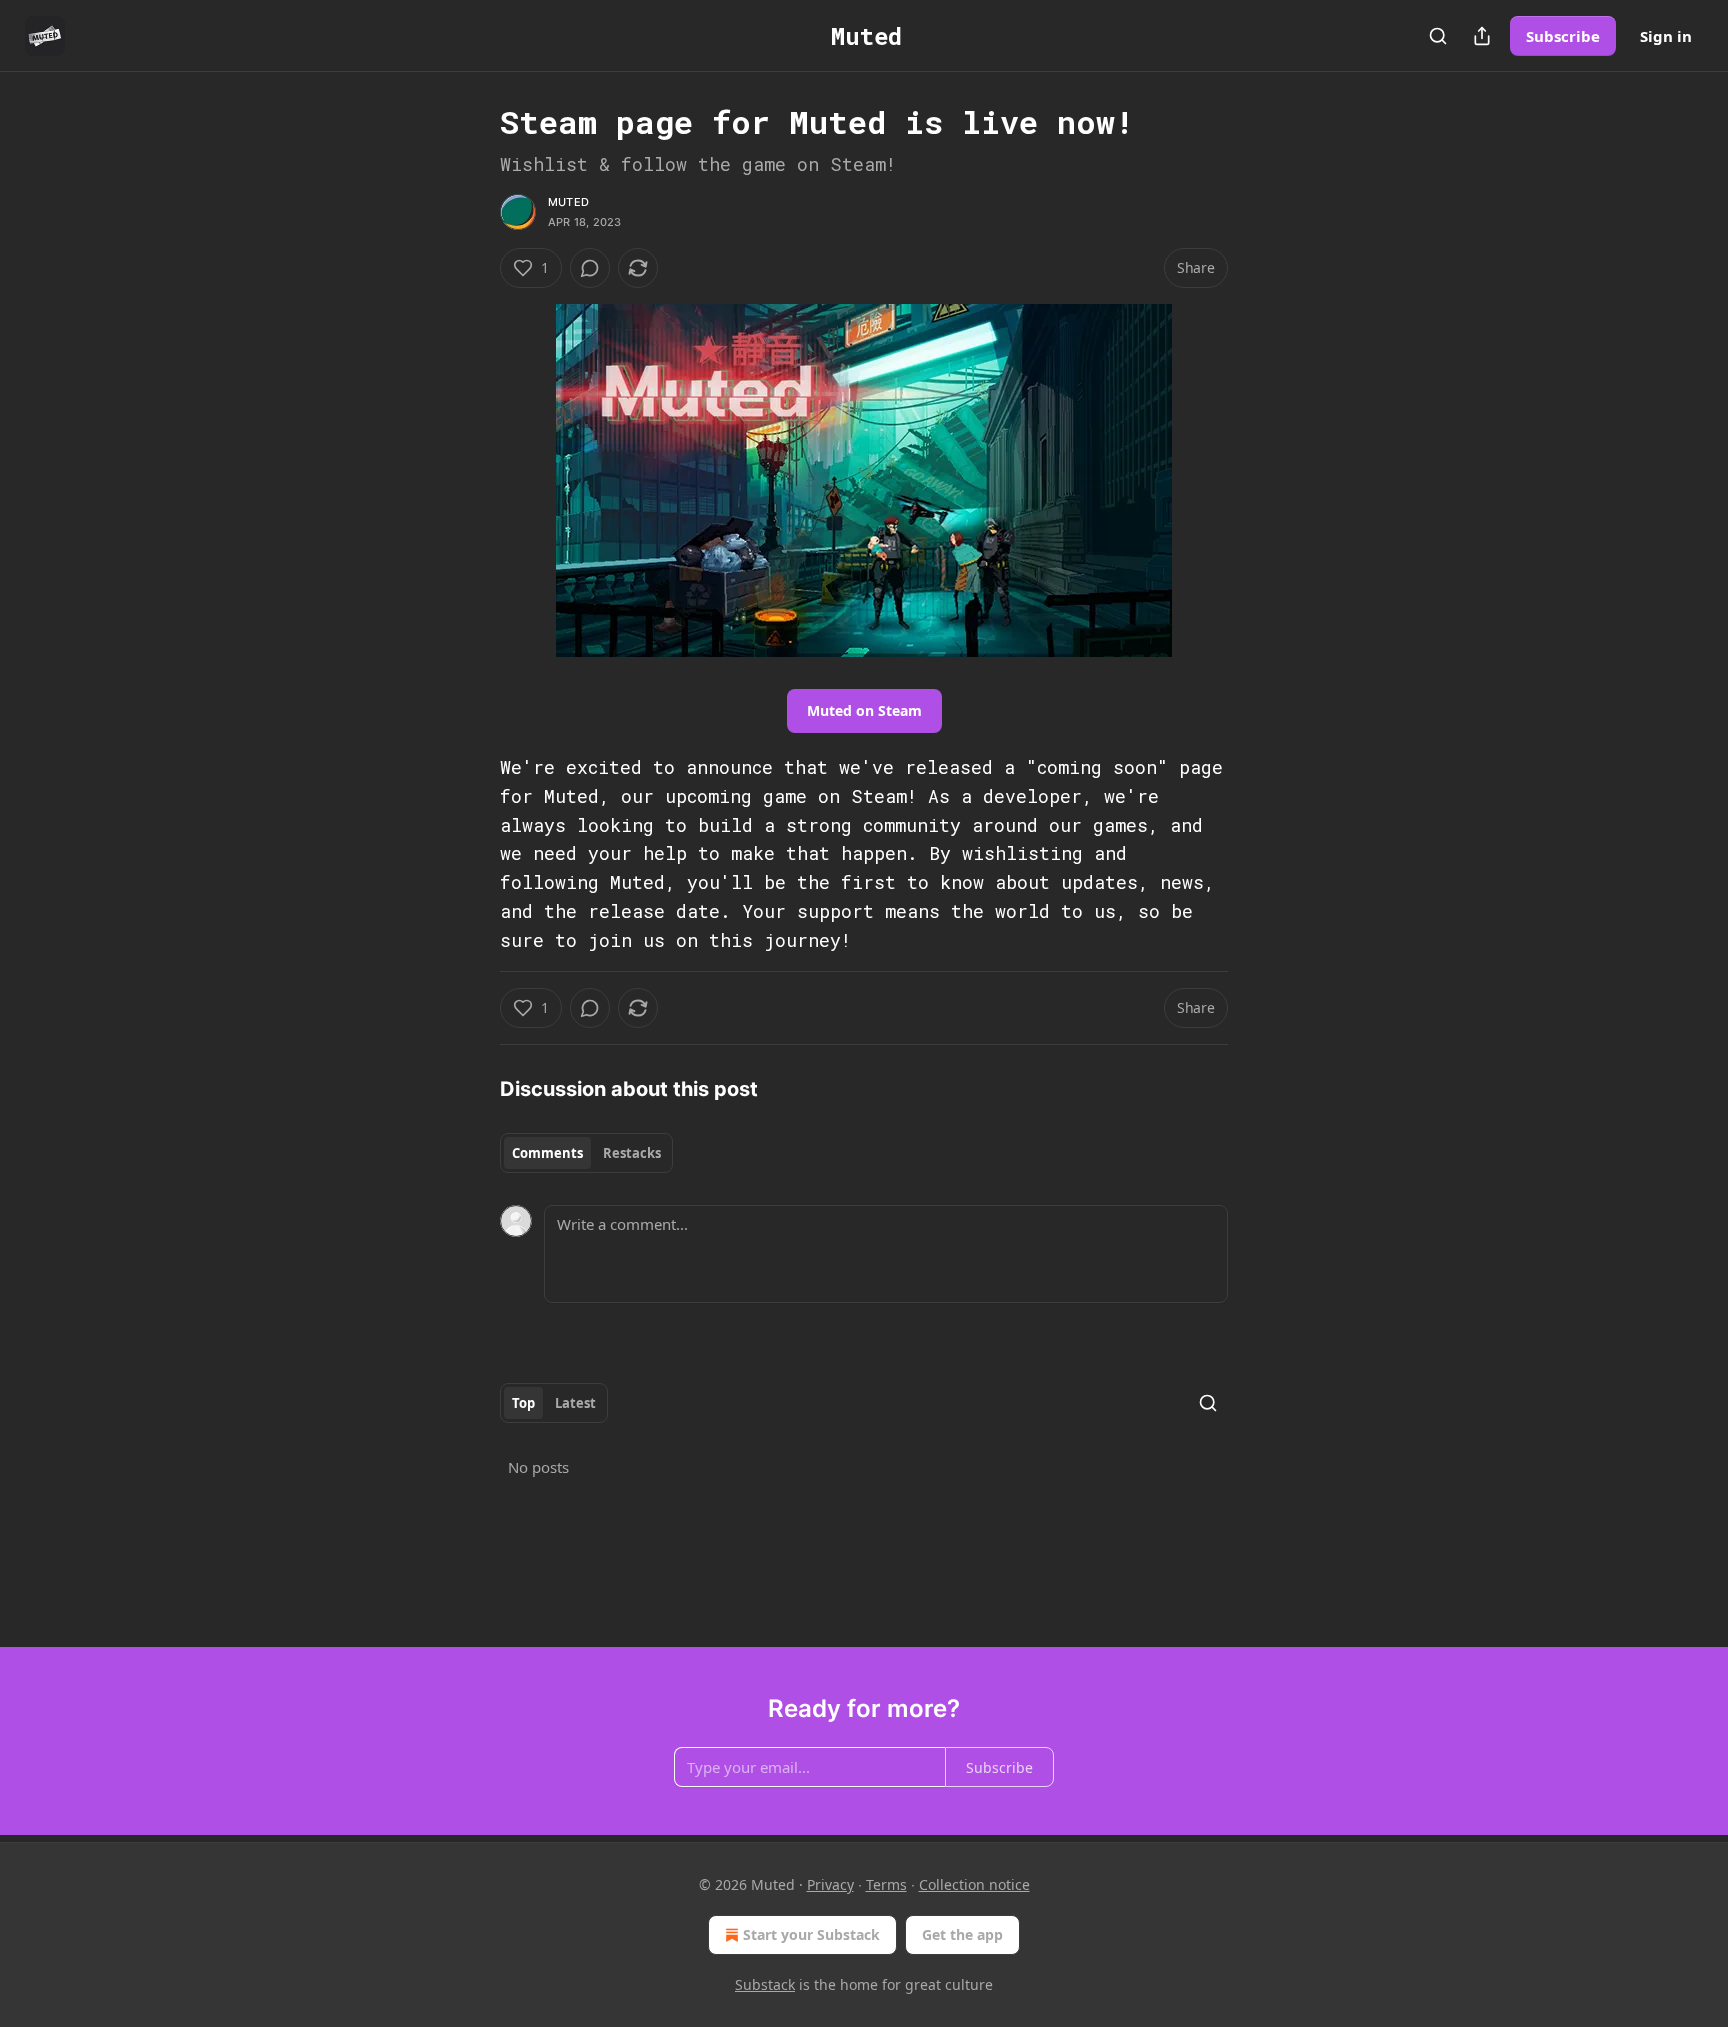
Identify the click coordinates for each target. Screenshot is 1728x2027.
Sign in (1666, 36)
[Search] (1438, 36)
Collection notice (974, 1884)
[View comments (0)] (590, 268)
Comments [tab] (547, 1153)
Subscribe (1563, 36)
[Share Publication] (1482, 36)
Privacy (830, 1884)
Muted (568, 202)
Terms (886, 1884)
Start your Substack (811, 1934)
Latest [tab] (575, 1403)
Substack (765, 1984)
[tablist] (586, 1153)
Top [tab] (523, 1403)
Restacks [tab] (632, 1153)
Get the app (962, 1934)
